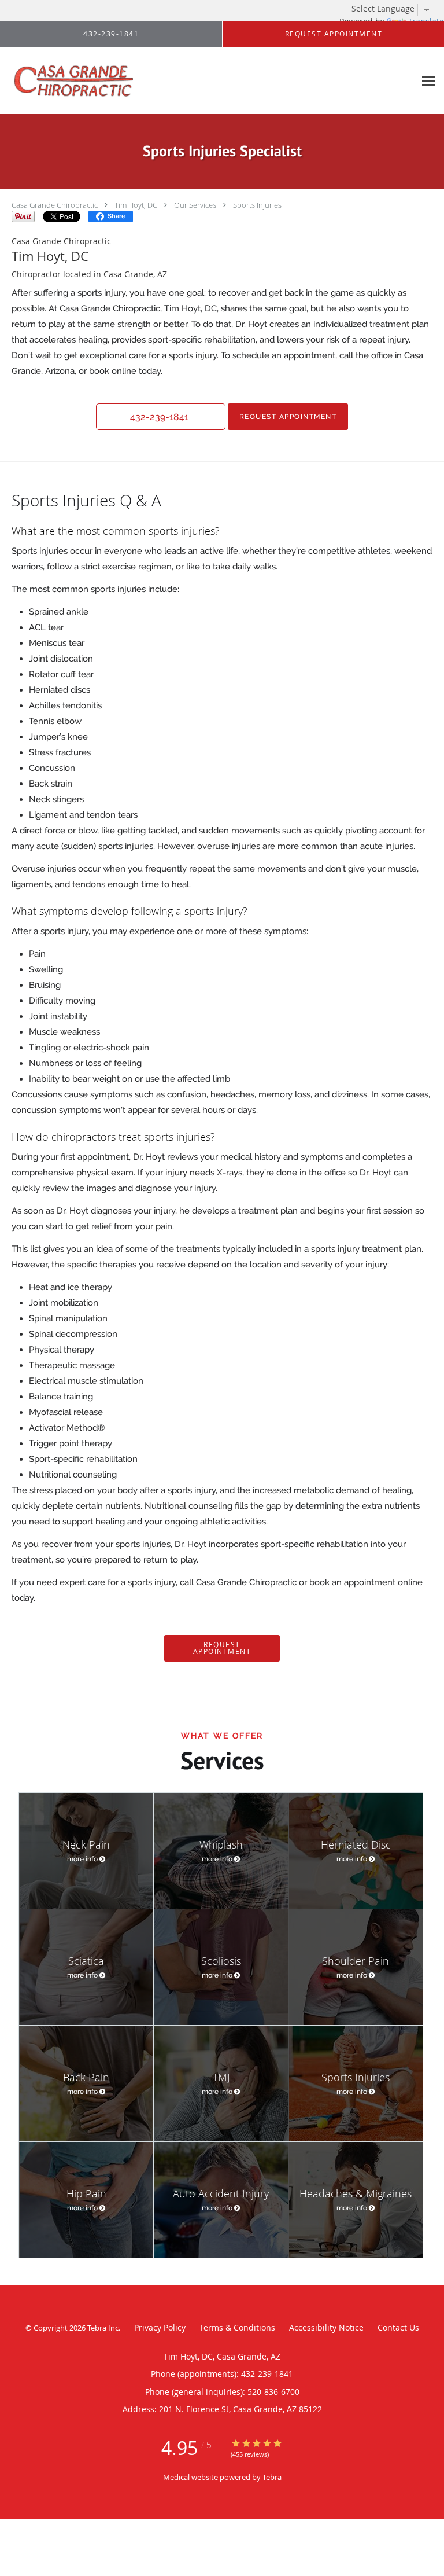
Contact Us (398, 2327)
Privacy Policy (160, 2327)
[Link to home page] (98, 81)
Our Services (195, 205)
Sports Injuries (257, 205)
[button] (161, 417)
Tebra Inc (103, 2328)
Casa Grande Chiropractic (55, 205)
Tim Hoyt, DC (136, 205)
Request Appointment (288, 416)
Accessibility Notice (326, 2327)
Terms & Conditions (237, 2327)
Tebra (272, 2477)
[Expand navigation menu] (429, 81)
